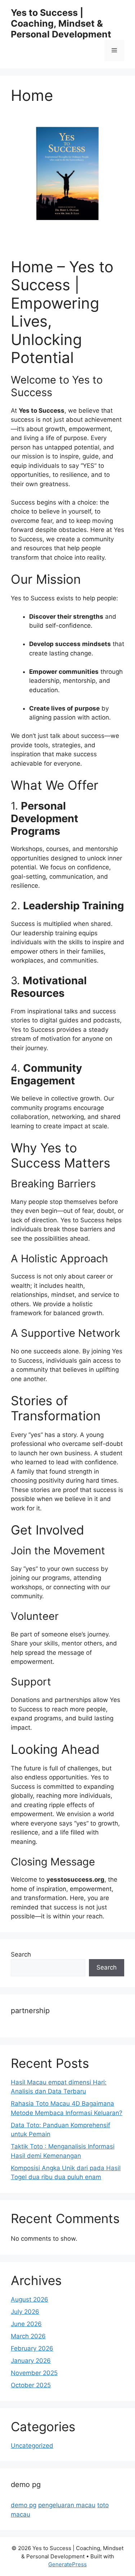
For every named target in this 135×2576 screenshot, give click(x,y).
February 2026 (32, 2348)
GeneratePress (67, 2564)
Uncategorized (32, 2446)
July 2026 (25, 2312)
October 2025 (31, 2385)
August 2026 (30, 2299)
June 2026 (26, 2324)
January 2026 (31, 2361)
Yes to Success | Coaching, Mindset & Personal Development (61, 23)
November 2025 (34, 2373)
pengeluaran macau (67, 2505)
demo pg (24, 2505)
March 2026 (28, 2336)
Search (21, 1954)
